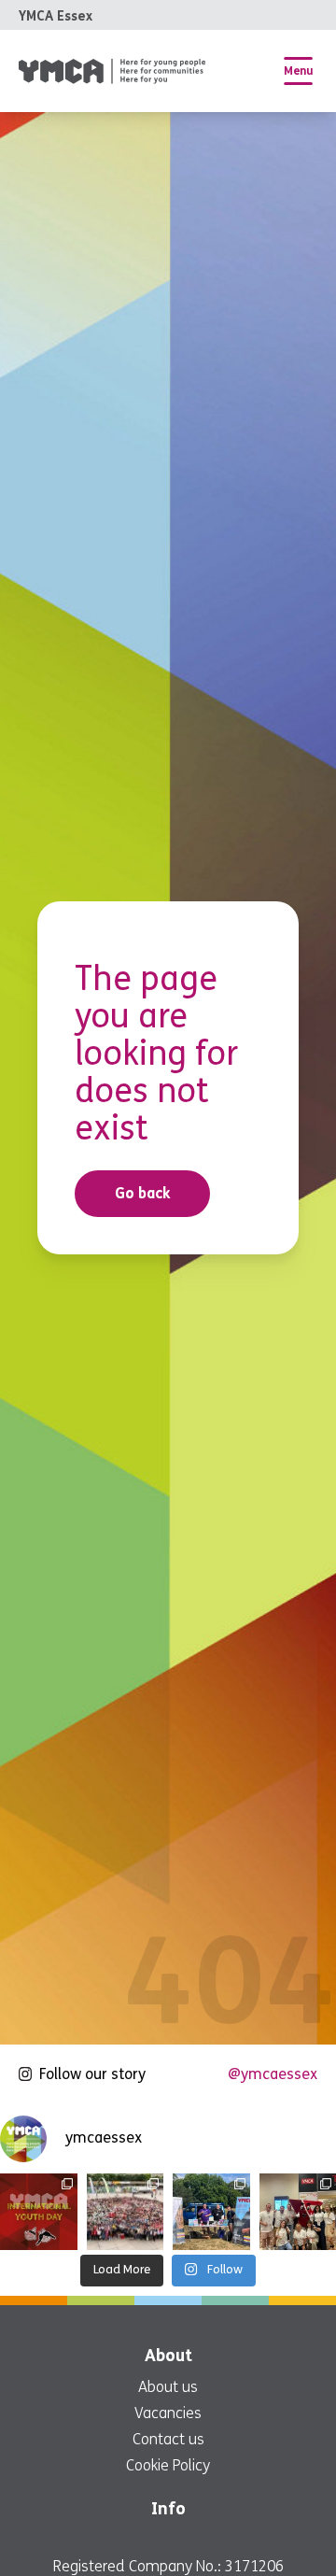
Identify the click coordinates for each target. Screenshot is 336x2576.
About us (168, 2387)
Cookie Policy (168, 2465)
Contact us (168, 2439)
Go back (143, 1193)
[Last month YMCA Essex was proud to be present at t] (126, 2212)
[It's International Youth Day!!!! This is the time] (39, 2212)
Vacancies (168, 2413)
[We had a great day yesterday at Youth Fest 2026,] (211, 2212)
